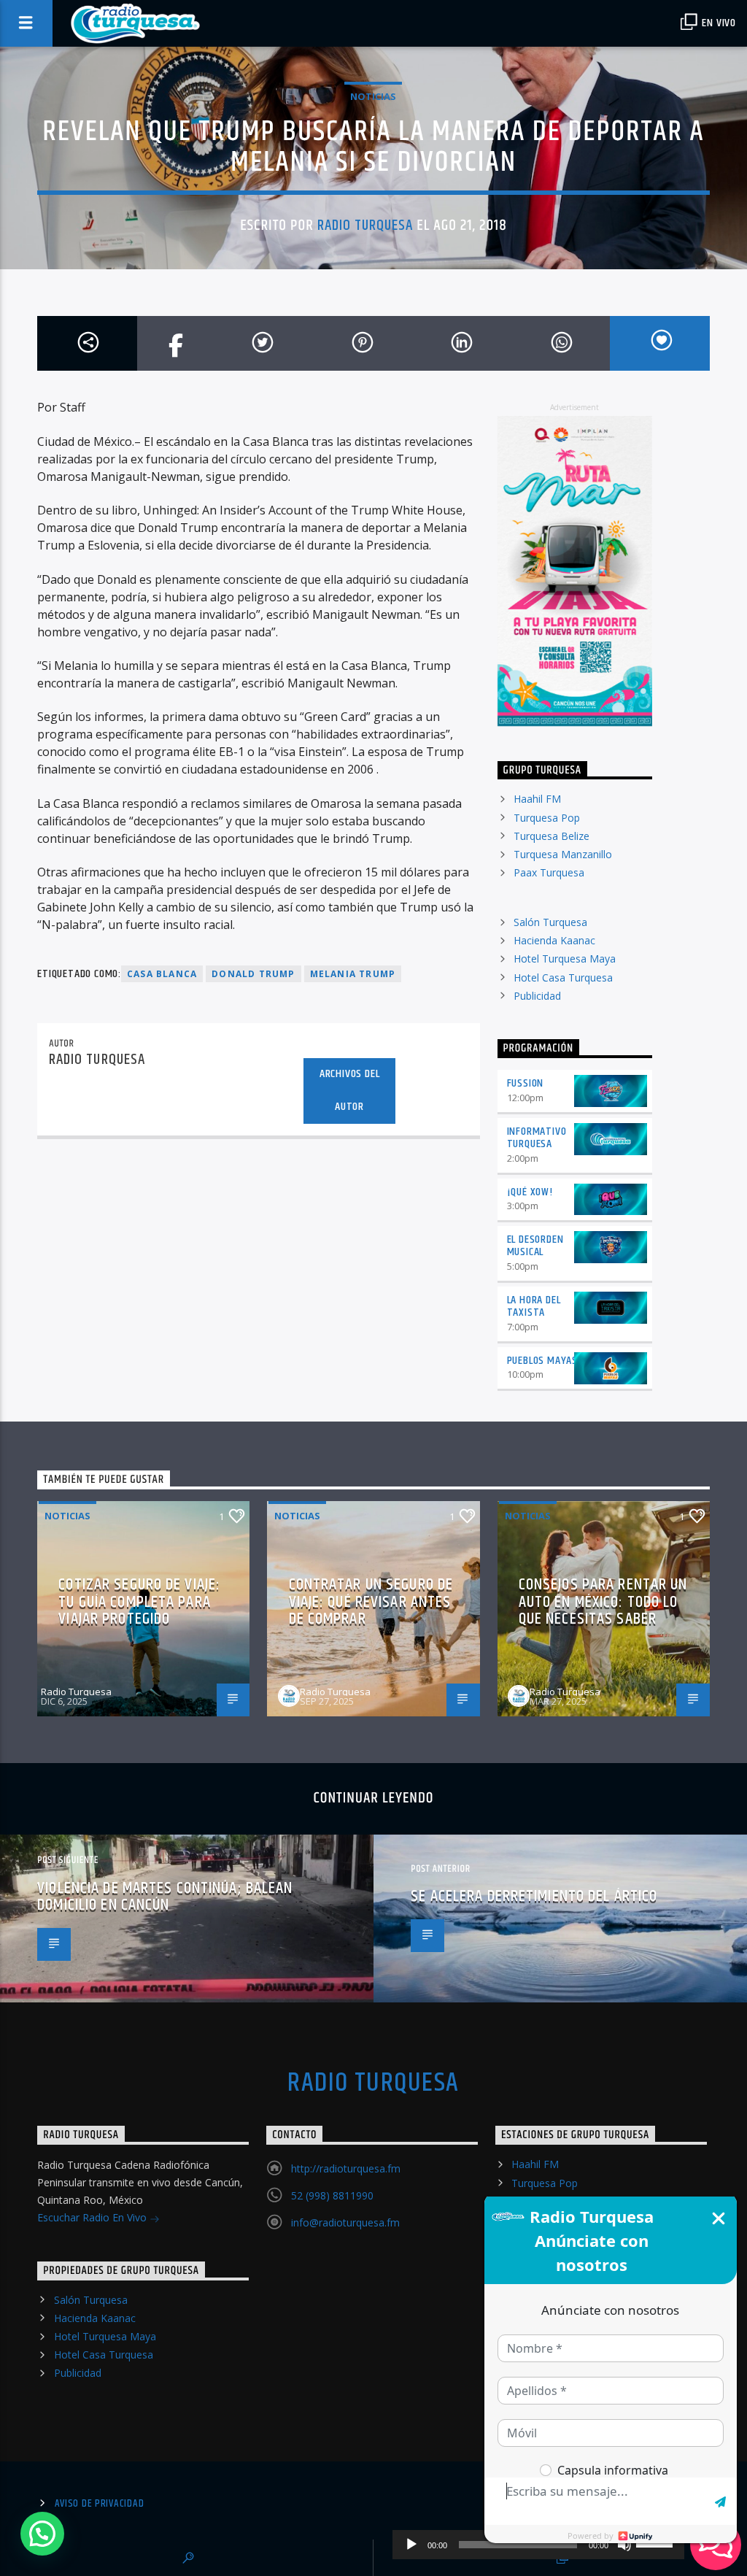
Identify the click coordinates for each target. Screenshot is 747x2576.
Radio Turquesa (365, 225)
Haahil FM (537, 799)
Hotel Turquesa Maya (565, 959)
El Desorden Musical (535, 1246)
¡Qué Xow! (530, 1192)
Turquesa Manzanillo (563, 854)
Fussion (526, 1083)
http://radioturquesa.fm (346, 2168)
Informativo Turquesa (537, 1138)
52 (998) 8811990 (332, 2195)
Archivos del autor (350, 1090)
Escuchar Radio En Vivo (93, 2217)
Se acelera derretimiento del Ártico (534, 1896)
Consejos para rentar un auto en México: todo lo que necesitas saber (603, 1602)
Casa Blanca (162, 974)
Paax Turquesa (549, 872)
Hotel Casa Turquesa (563, 977)
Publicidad (537, 996)
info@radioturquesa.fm (345, 2222)
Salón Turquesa (550, 922)
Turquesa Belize (551, 836)
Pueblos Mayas (542, 1361)
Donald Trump (253, 974)
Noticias (373, 96)
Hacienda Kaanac (554, 940)
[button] (42, 2534)
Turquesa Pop (547, 818)
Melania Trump (353, 974)
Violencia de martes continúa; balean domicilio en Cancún (165, 1897)
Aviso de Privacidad (100, 2504)
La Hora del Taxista (534, 1306)
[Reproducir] (411, 2545)
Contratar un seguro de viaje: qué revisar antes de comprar (371, 1602)
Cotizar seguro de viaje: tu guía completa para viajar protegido (139, 1602)
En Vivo (718, 23)
